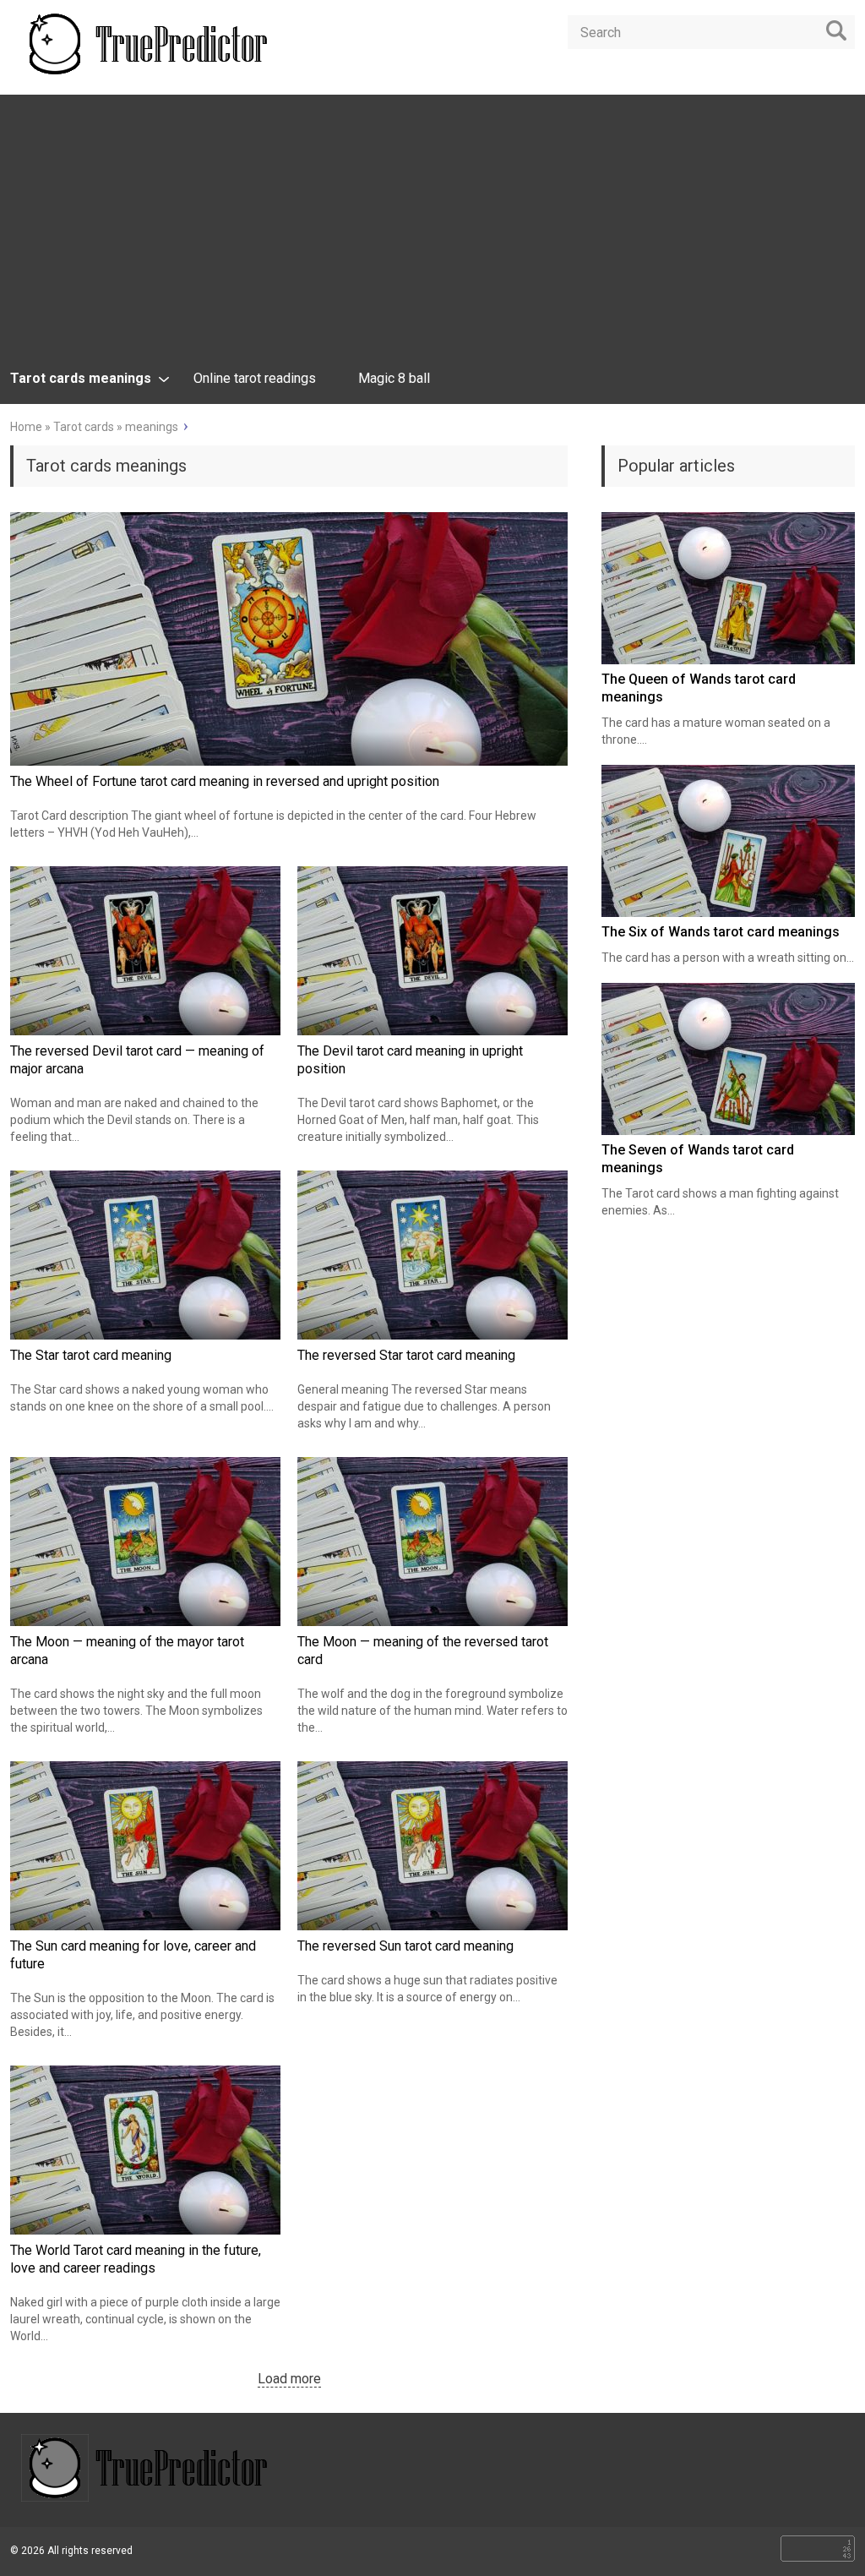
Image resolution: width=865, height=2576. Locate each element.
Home (26, 427)
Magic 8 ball (394, 378)
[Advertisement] (432, 238)
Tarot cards (84, 427)
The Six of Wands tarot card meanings (721, 932)
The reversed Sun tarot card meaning (405, 1946)
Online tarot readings (255, 378)
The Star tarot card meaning (91, 1355)
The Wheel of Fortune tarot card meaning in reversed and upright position (225, 781)
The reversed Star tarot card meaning (406, 1355)
